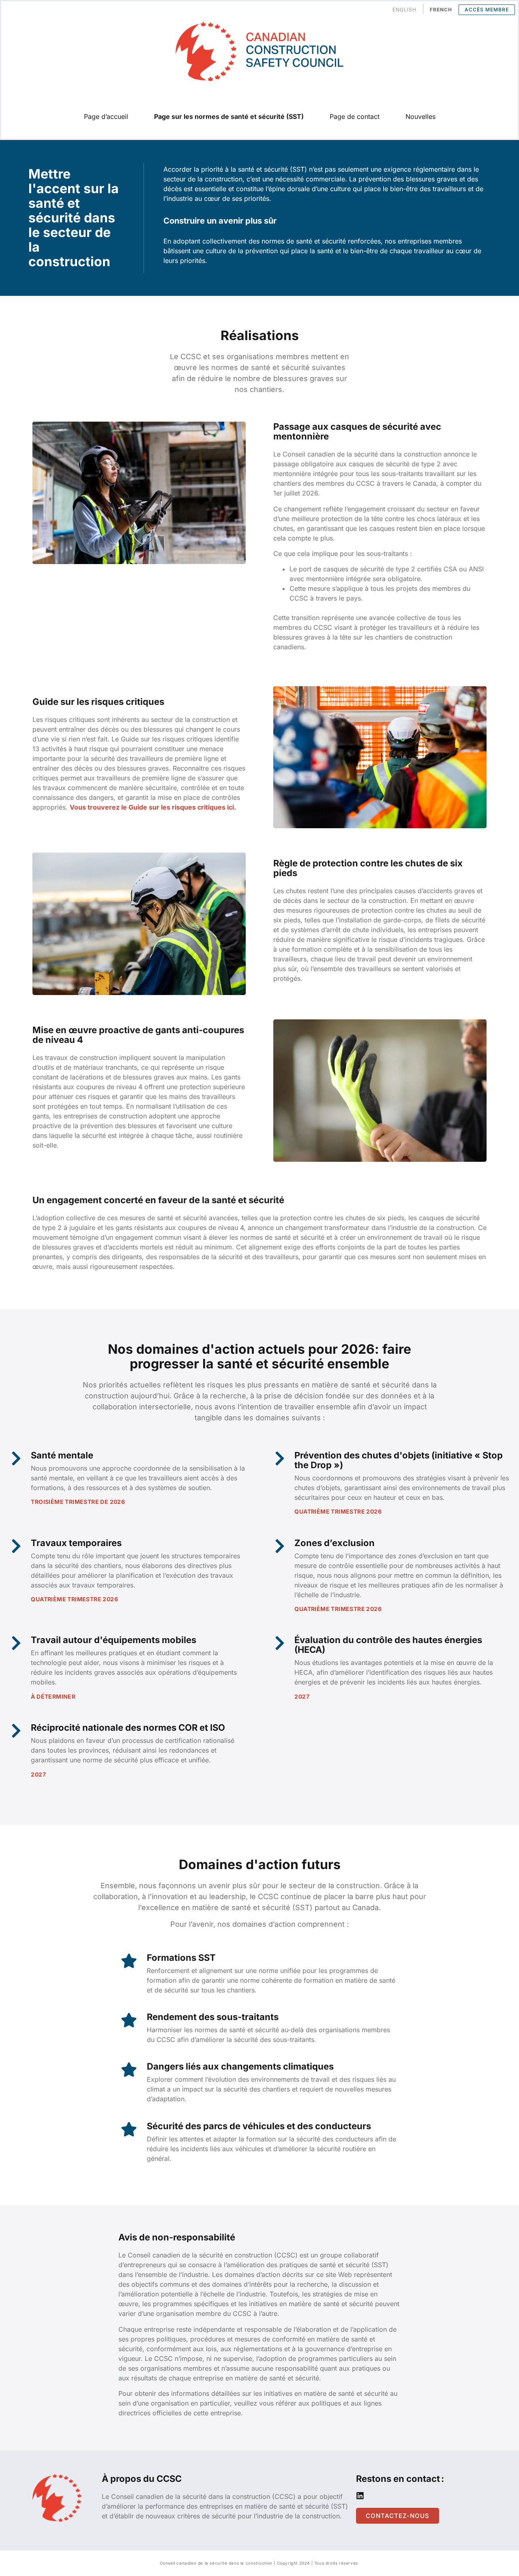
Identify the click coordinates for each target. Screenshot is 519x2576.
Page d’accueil (106, 116)
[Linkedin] (360, 2496)
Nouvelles (420, 116)
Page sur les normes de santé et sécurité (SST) (229, 116)
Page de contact (355, 116)
